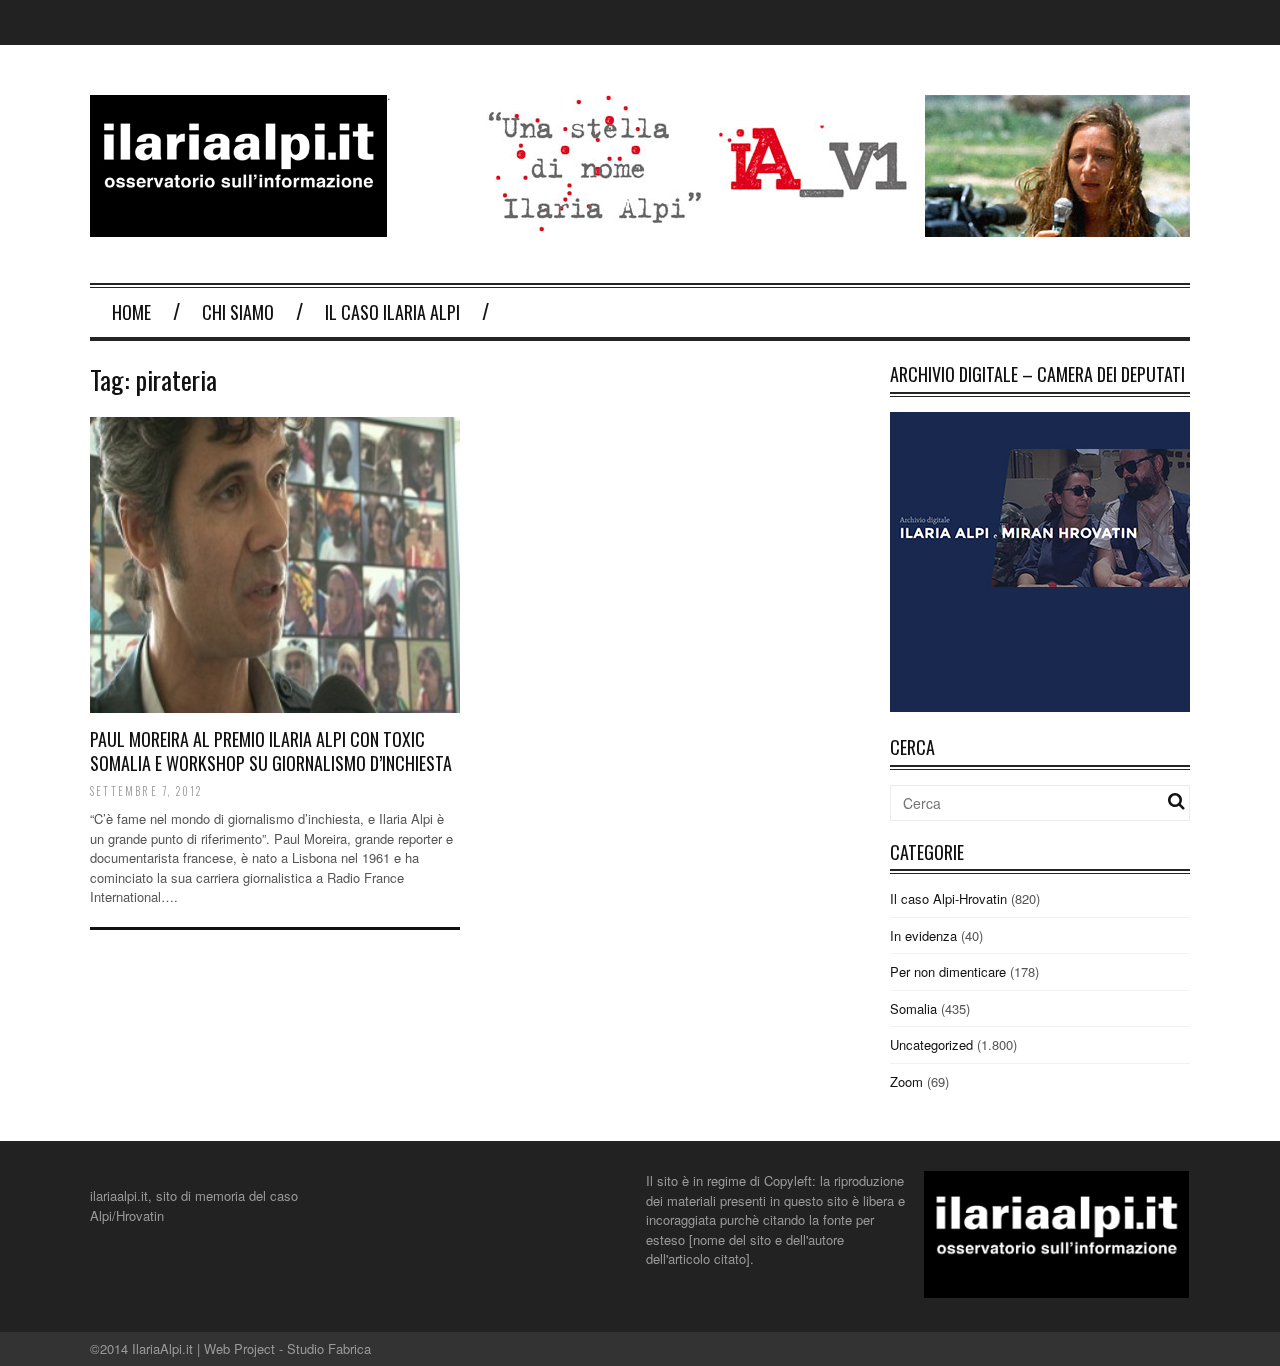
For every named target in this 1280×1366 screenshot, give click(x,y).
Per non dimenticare (948, 971)
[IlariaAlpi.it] (238, 224)
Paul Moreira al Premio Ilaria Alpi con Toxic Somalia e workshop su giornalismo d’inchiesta (271, 750)
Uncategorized (931, 1044)
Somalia (913, 1008)
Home (131, 312)
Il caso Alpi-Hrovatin (948, 898)
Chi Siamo (238, 312)
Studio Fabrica (329, 1348)
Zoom (906, 1081)
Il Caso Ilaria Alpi (392, 312)
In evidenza (923, 935)
